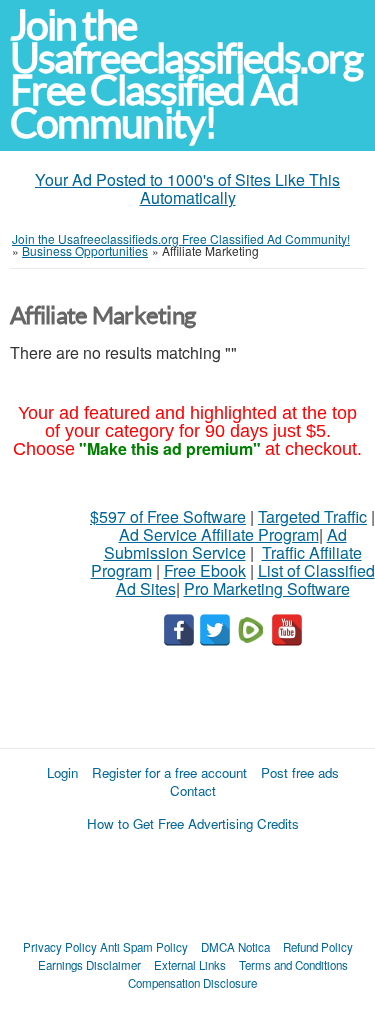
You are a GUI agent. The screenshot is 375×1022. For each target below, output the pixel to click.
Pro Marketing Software (267, 588)
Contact (193, 790)
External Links (190, 965)
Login (62, 772)
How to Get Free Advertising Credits (193, 823)
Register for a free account (169, 772)
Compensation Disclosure (192, 983)
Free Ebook (205, 570)
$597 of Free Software (168, 516)
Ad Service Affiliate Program (219, 534)
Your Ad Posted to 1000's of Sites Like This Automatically (187, 188)
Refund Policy (318, 947)
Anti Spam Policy (144, 947)
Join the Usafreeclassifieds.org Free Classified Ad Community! (186, 74)
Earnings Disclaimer (89, 965)
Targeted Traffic (312, 516)
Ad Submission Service (225, 543)
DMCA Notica (235, 947)
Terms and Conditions (293, 965)
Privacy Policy (60, 947)
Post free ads (300, 772)
